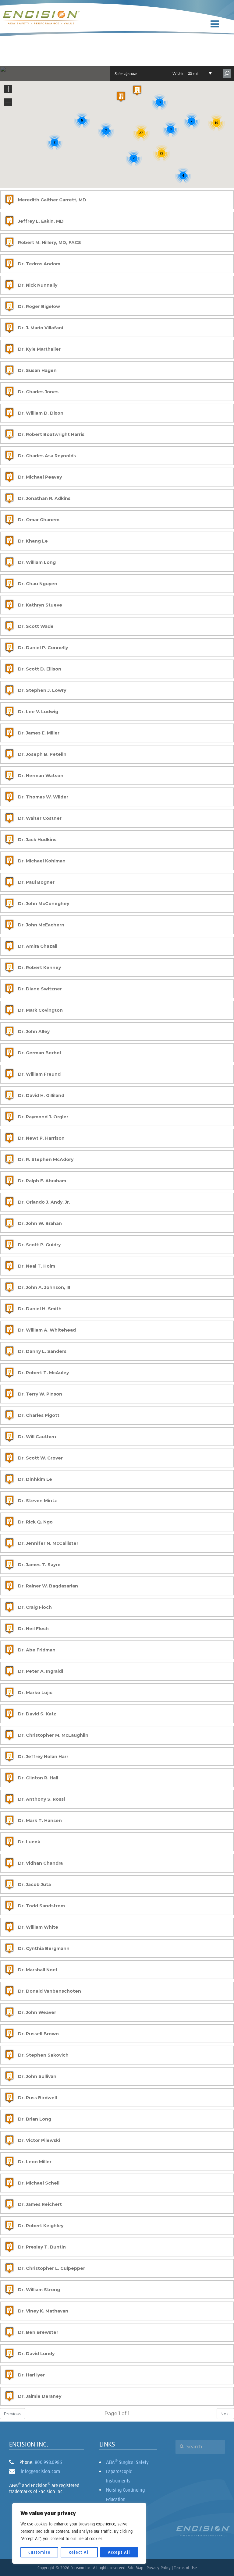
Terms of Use (185, 2568)
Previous (12, 2414)
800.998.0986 (48, 2462)
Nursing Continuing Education (125, 2494)
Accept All (119, 2552)
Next (225, 2414)
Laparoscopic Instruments (119, 2476)
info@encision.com (40, 2471)
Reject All (79, 2552)
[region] (79, 2533)
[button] (121, 97)
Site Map (135, 2568)
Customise (39, 2552)
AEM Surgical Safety (127, 2462)
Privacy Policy (159, 2568)
